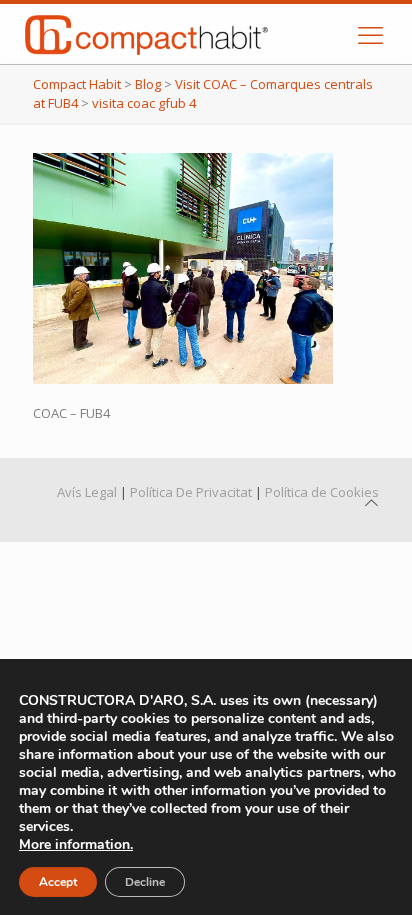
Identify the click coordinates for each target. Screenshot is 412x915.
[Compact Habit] (193, 34)
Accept (58, 882)
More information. (76, 844)
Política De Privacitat (191, 492)
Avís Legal (87, 492)
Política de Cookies (322, 492)
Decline (145, 882)
